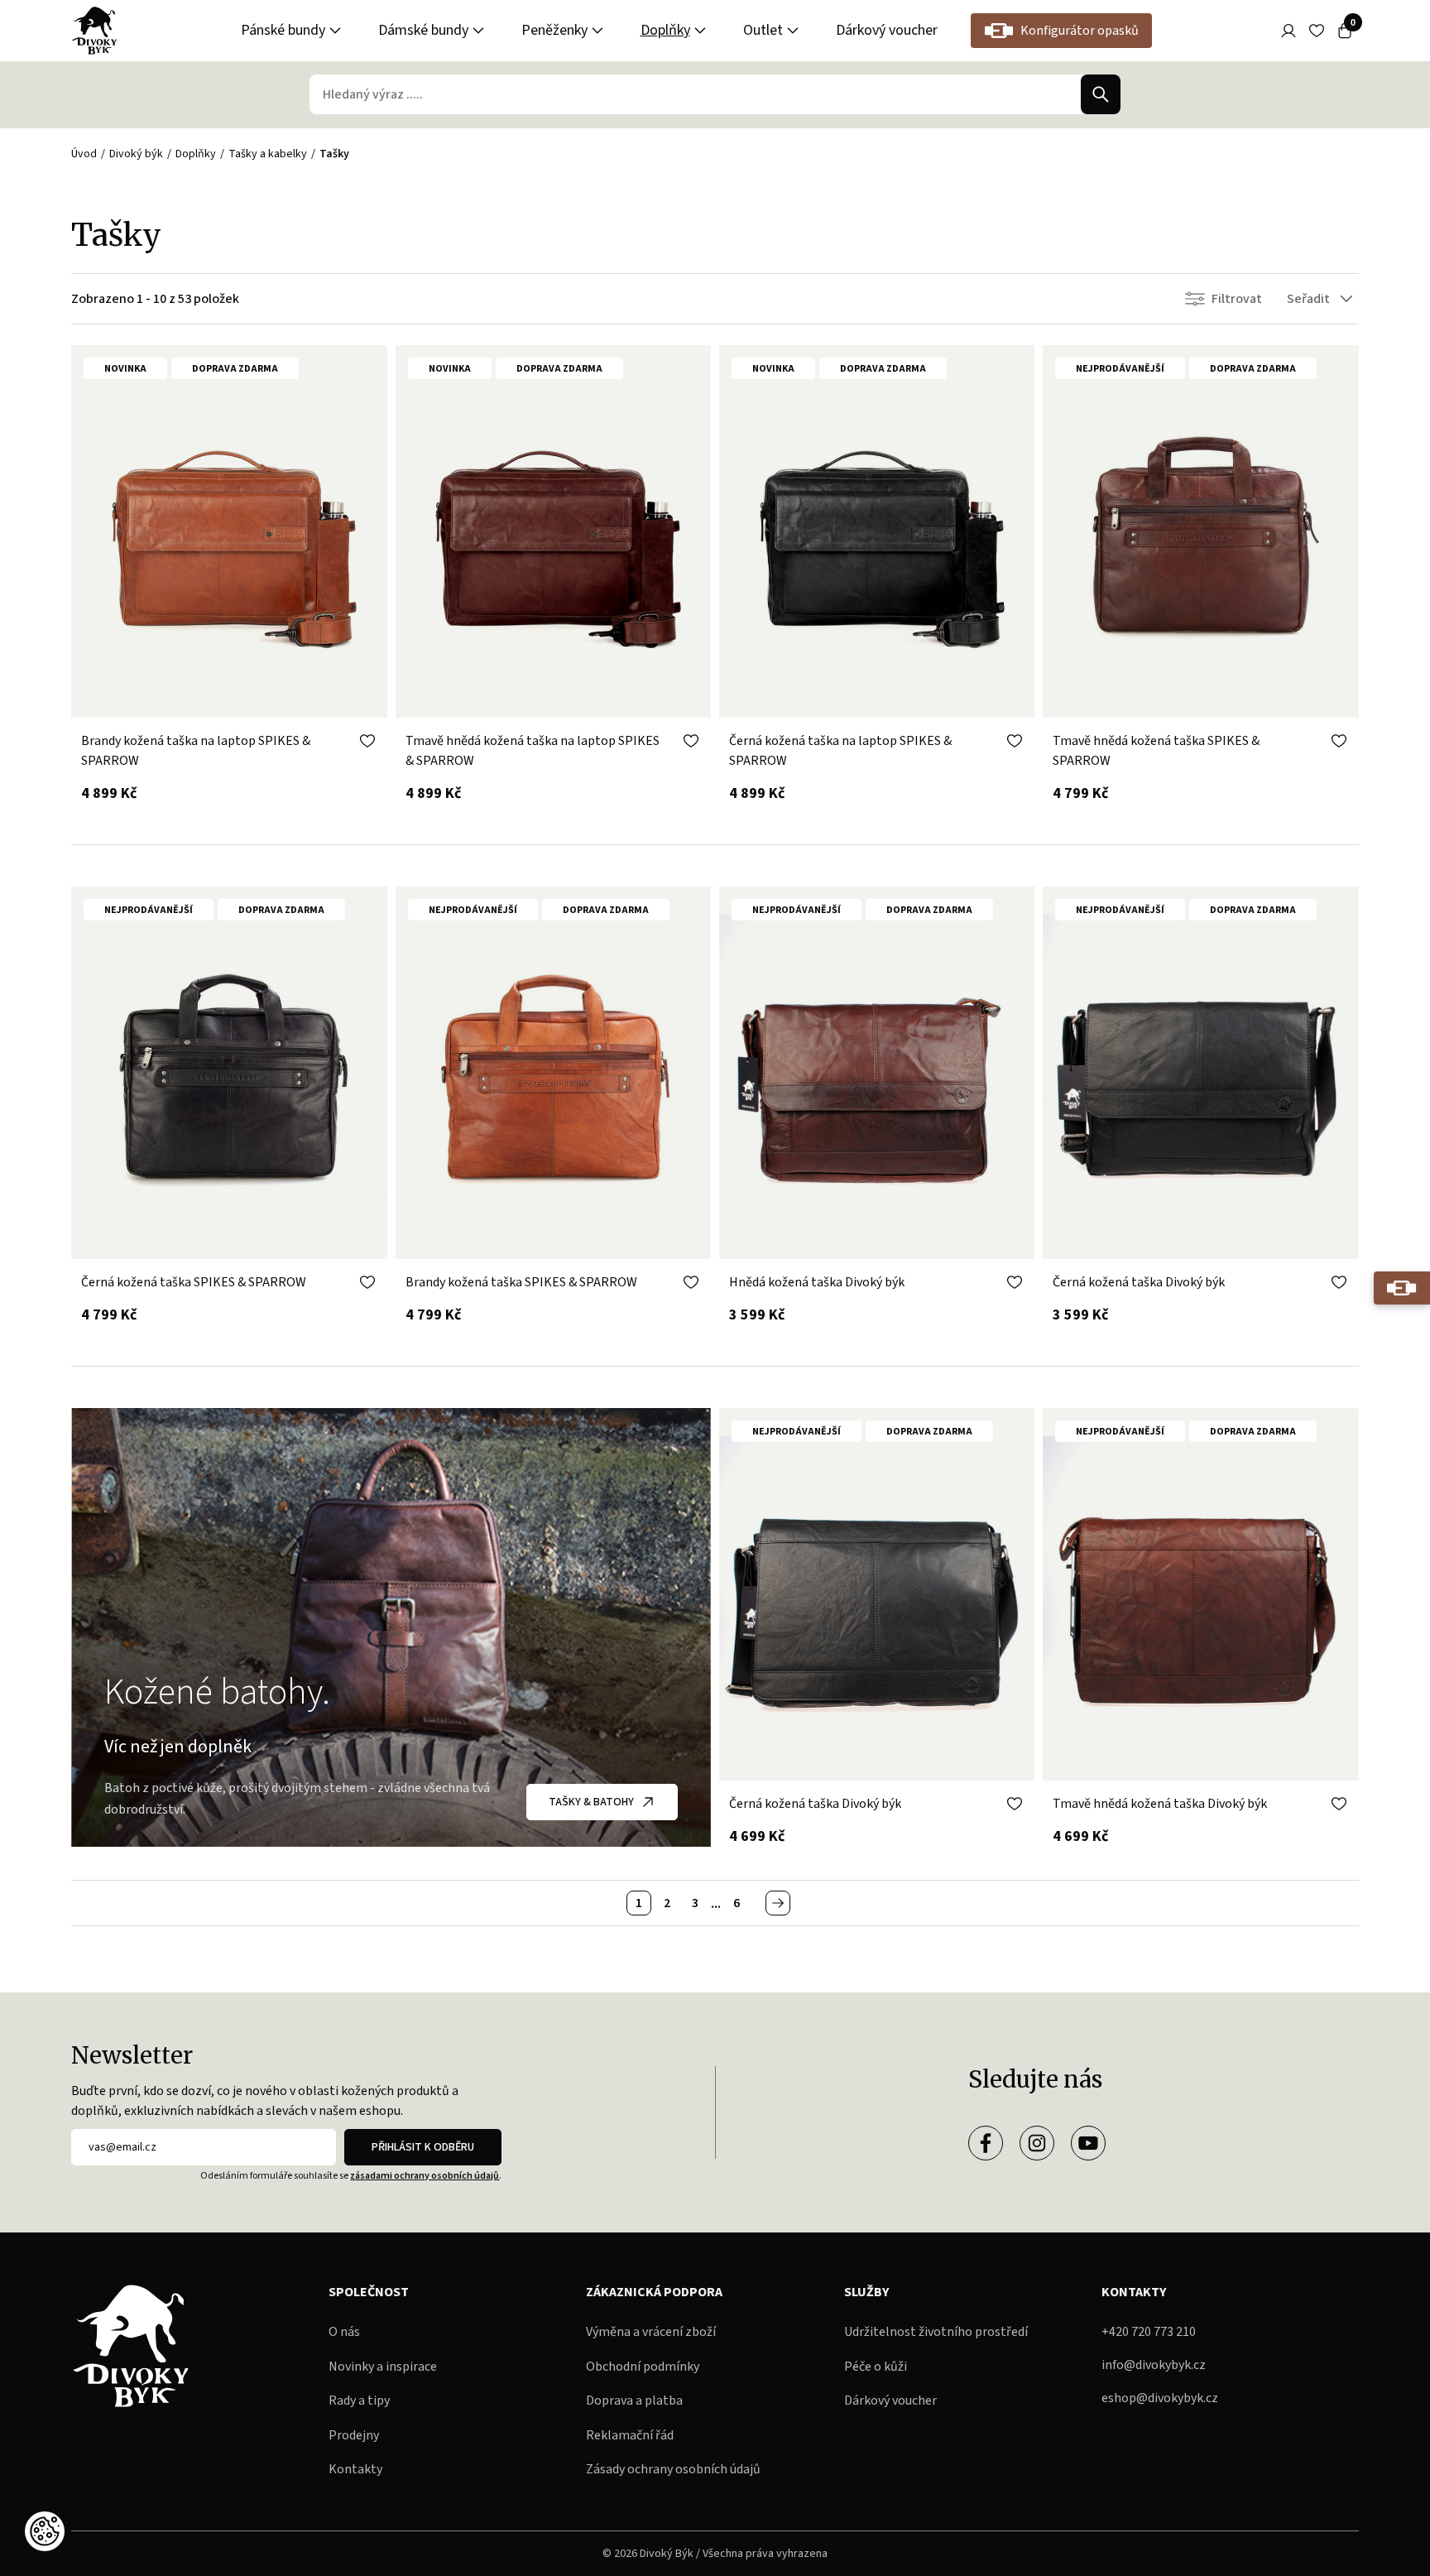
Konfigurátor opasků (1080, 31)
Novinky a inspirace (383, 2367)
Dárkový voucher (887, 30)
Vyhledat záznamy (1101, 94)
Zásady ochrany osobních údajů (673, 2469)
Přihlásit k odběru (423, 2147)
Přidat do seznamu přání (367, 741)
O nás (344, 2332)
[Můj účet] (1288, 31)
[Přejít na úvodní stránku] (94, 31)
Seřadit (1308, 299)
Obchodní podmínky (643, 2367)
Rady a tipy (359, 2401)
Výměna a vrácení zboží (651, 2332)
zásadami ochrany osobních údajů (425, 2176)
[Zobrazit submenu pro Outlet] (793, 31)
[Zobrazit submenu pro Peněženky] (597, 31)
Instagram (1037, 2143)
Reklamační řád (630, 2435)
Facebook (986, 2143)
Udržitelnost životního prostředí (936, 2332)
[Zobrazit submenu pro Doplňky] (700, 31)
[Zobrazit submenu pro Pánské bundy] (335, 31)
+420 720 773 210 (1149, 2332)
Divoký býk (136, 154)
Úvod (84, 154)
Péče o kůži (876, 2367)
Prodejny (354, 2435)
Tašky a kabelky (268, 154)
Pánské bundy (283, 30)
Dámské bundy (423, 30)
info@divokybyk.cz (1154, 2365)
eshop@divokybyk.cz (1160, 2398)
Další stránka (778, 1903)
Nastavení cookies (45, 2531)
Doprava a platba (634, 2401)
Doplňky (665, 30)
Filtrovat (1237, 299)
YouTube (1088, 2143)
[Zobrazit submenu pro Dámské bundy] (478, 31)
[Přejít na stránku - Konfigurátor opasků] (1402, 1288)
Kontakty (355, 2469)
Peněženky (554, 30)
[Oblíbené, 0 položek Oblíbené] (1317, 31)
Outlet (763, 30)
